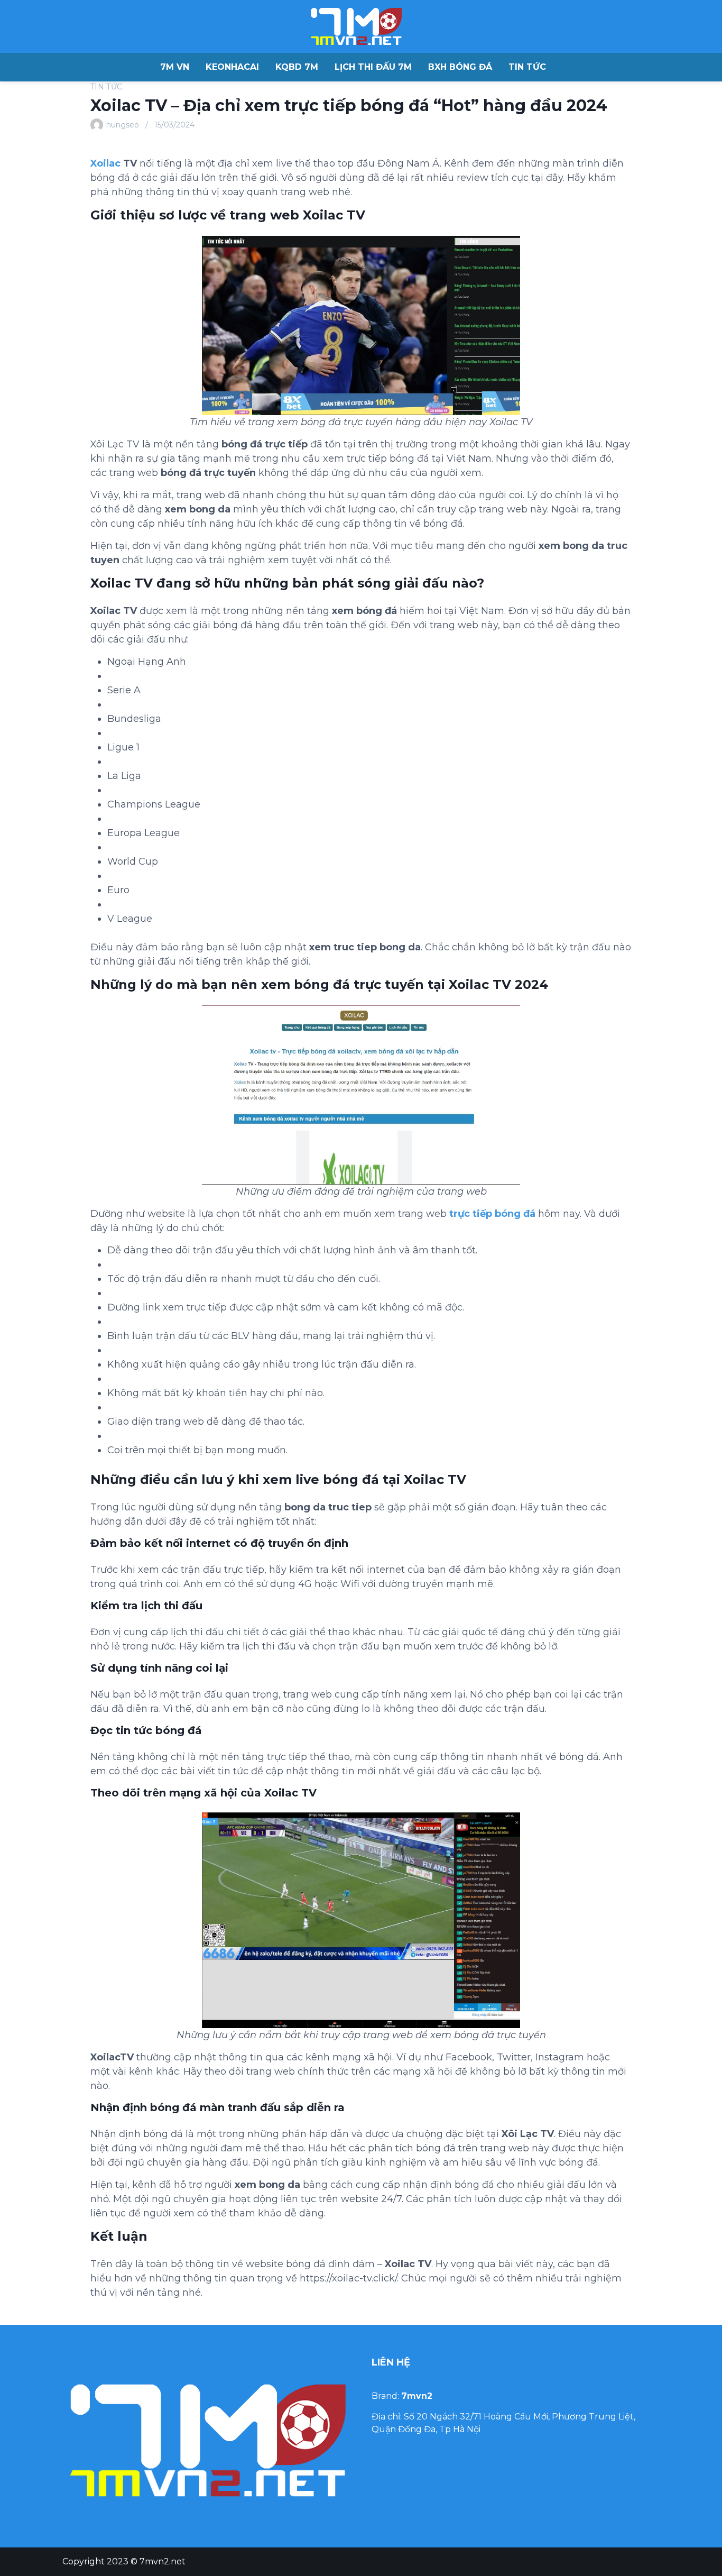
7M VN (175, 67)
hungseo (123, 125)
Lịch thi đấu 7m (373, 67)
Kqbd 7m (297, 67)
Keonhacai (232, 67)
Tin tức (527, 67)
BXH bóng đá (460, 67)
